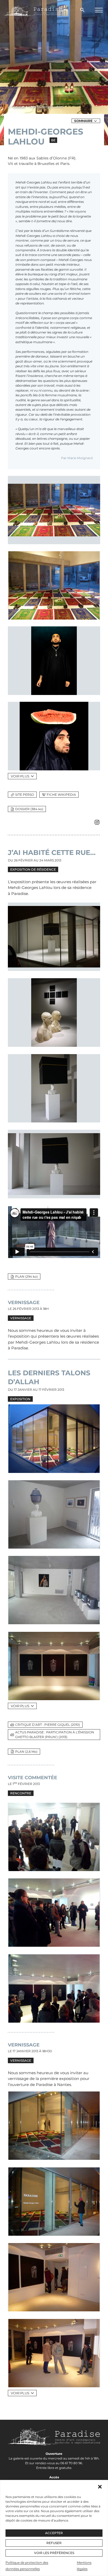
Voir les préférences (54, 2553)
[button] (100, 2487)
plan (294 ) (26, 1276)
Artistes (19, 107)
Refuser (54, 2543)
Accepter (54, 2533)
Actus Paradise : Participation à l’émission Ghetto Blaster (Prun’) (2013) (55, 1735)
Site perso (25, 795)
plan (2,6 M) (26, 1752)
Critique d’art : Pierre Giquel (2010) (48, 1725)
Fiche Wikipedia (61, 795)
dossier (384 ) (29, 809)
